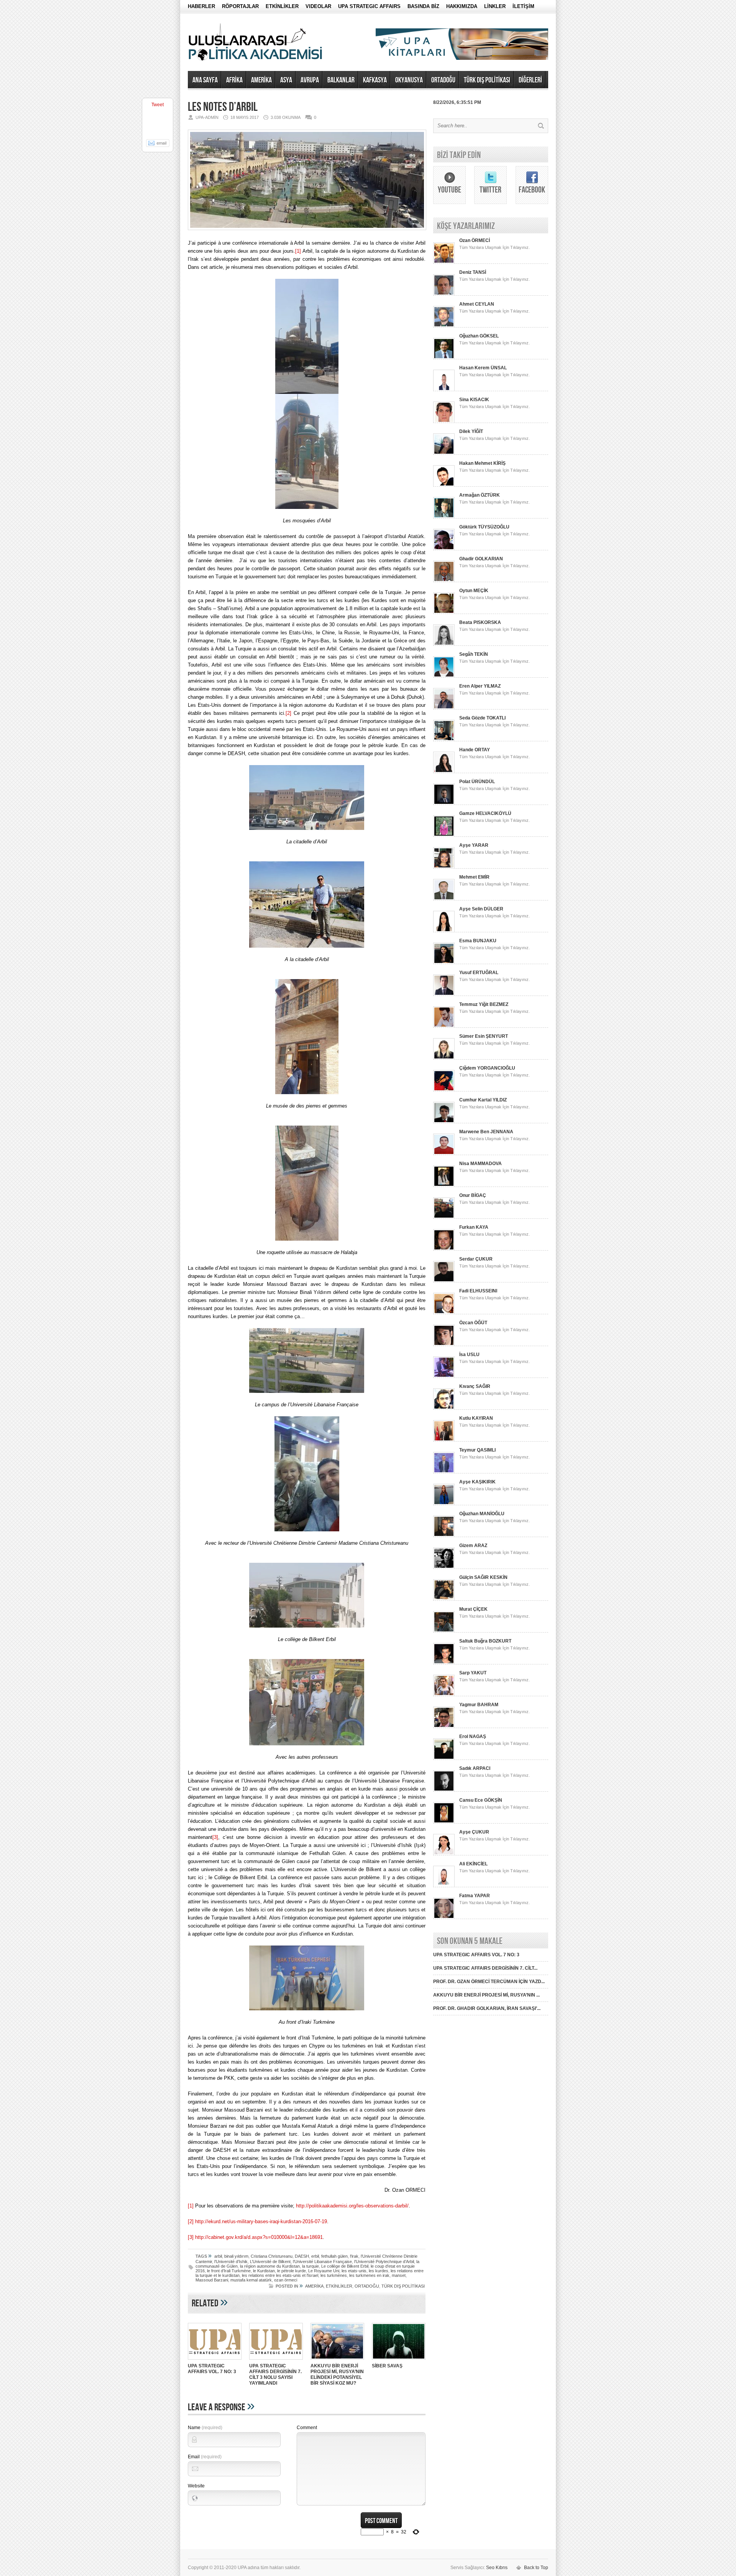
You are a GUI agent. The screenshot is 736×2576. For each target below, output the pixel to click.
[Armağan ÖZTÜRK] (444, 517)
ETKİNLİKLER (282, 6)
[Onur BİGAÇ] (444, 1217)
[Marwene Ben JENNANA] (444, 1154)
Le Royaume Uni (324, 2271)
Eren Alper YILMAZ (480, 686)
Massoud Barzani (212, 2280)
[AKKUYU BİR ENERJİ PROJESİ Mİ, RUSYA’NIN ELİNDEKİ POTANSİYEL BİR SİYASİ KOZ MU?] (337, 2360)
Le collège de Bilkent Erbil (345, 2266)
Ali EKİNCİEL (473, 1864)
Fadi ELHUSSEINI (478, 1291)
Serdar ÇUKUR (476, 1259)
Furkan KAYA (474, 1227)
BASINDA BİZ (423, 6)
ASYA (286, 80)
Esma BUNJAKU (478, 941)
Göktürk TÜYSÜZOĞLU (484, 527)
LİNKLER (495, 6)
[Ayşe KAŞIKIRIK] (444, 1504)
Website (196, 2486)
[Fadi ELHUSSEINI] (444, 1313)
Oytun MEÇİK (474, 591)
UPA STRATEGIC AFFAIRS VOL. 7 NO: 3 (212, 2369)
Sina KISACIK (474, 400)
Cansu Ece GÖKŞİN (481, 1800)
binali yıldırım (236, 2256)
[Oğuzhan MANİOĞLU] (444, 1536)
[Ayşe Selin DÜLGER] (444, 931)
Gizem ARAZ (473, 1546)
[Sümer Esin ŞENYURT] (444, 1058)
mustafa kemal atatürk (251, 2280)
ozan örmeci (286, 2280)
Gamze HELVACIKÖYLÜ (485, 813)
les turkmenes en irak (369, 2275)
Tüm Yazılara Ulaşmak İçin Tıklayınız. (495, 247)
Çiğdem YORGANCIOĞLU (487, 1068)
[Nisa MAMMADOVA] (444, 1185)
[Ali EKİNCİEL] (444, 1886)
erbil (315, 2256)
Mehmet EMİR (474, 877)
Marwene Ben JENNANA (486, 1132)
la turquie (310, 2266)
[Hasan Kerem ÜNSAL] (444, 390)
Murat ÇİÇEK (473, 1609)
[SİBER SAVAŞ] (399, 2360)
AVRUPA (310, 80)
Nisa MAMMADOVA (481, 1164)
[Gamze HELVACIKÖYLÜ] (444, 835)
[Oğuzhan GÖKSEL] (444, 358)
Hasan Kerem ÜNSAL (483, 368)
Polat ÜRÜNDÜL (477, 782)
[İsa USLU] (444, 1376)
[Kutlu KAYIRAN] (444, 1440)
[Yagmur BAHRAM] (444, 1727)
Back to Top (536, 2568)
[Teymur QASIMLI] (444, 1472)
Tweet (158, 105)
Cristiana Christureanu (272, 2256)
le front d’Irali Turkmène (229, 2271)
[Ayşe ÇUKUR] (444, 1854)
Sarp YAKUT (473, 1673)
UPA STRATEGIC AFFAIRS (369, 6)
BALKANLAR (341, 80)
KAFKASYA (375, 80)
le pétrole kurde (292, 2271)
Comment (307, 2428)
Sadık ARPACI (475, 1768)
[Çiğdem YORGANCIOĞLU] (444, 1090)
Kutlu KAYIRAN (476, 1418)
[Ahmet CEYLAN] (444, 326)
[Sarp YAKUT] (444, 1695)
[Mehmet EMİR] (444, 899)
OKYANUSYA (409, 80)
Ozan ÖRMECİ (475, 240)
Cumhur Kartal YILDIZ (483, 1100)
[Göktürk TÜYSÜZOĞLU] (444, 549)
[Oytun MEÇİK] (444, 612)
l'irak (354, 2256)
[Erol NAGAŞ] (444, 1758)
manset (399, 2275)
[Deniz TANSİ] (444, 294)
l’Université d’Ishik (231, 2262)
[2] (288, 713)
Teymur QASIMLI (477, 1450)
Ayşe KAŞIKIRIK (477, 1482)
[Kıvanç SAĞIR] (444, 1408)
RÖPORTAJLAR (240, 6)
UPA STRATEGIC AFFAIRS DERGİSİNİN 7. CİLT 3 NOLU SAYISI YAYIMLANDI (275, 2374)
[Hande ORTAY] (444, 772)
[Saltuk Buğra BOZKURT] (444, 1663)
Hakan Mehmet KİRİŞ (482, 463)
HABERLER (201, 6)
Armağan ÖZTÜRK (480, 495)
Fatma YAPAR (475, 1896)
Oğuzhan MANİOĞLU (482, 1514)
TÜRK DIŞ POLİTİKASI (487, 80)
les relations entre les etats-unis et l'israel (280, 2275)
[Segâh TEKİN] (444, 676)
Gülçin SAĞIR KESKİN (483, 1577)
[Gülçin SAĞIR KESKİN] (444, 1599)
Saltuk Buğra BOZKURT (485, 1641)
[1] (298, 251)
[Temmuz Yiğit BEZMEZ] (444, 1026)
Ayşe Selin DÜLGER (481, 909)
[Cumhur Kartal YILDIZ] (444, 1122)
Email (205, 2457)
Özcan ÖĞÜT (473, 1323)
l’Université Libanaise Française (322, 2262)
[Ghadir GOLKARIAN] (444, 581)
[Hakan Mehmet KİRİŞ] (444, 485)
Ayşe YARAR (474, 845)
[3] (215, 1837)
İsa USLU (469, 1355)
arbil (218, 2256)
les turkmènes (334, 2275)
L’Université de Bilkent (270, 2262)
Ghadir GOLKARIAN (481, 559)
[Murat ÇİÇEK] (444, 1631)
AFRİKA (234, 80)
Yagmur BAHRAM (479, 1705)
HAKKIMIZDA (462, 6)
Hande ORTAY (475, 750)
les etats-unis (354, 2271)
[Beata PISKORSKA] (444, 644)
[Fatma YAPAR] (444, 1918)
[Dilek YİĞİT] (444, 453)
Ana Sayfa (205, 80)
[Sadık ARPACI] (444, 1790)
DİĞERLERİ (530, 80)
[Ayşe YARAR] (444, 867)
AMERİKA (261, 80)
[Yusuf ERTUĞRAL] (444, 994)
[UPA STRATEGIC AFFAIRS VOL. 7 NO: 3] (215, 2360)
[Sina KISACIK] (444, 421)
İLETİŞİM (523, 6)
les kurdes (379, 2271)
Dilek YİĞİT (471, 431)
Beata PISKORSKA (480, 622)
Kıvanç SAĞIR (475, 1386)
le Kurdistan (264, 2271)
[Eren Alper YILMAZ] (444, 708)
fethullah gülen (334, 2256)
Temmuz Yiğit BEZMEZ (484, 1004)
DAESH (302, 2256)
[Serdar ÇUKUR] (444, 1281)
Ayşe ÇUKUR (474, 1832)
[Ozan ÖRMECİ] (444, 262)
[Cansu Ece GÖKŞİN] (444, 1822)
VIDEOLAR (318, 6)
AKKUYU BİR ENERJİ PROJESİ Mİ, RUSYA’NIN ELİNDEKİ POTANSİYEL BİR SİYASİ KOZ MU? (337, 2374)
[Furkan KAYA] (444, 1249)
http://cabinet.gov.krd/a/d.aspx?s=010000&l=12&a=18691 (259, 2237)
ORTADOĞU (443, 80)
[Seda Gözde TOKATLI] (444, 740)
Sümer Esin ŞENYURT (484, 1036)
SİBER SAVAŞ (387, 2366)
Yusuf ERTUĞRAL (479, 973)
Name (205, 2428)
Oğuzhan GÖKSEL (479, 336)
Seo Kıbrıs (497, 2568)
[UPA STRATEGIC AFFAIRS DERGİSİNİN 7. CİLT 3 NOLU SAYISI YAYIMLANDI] (276, 2360)
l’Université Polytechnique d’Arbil (384, 2262)
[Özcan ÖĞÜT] (444, 1345)
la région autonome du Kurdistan (270, 2266)
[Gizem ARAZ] (444, 1567)
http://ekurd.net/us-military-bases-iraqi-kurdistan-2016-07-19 (261, 2221)
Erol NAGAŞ (473, 1737)
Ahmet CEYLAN (477, 304)
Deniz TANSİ (473, 272)
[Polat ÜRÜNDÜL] (444, 803)
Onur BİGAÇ (473, 1195)
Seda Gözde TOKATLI (482, 718)
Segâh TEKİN (474, 654)
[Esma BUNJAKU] (444, 963)
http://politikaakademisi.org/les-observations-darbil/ (352, 2206)
